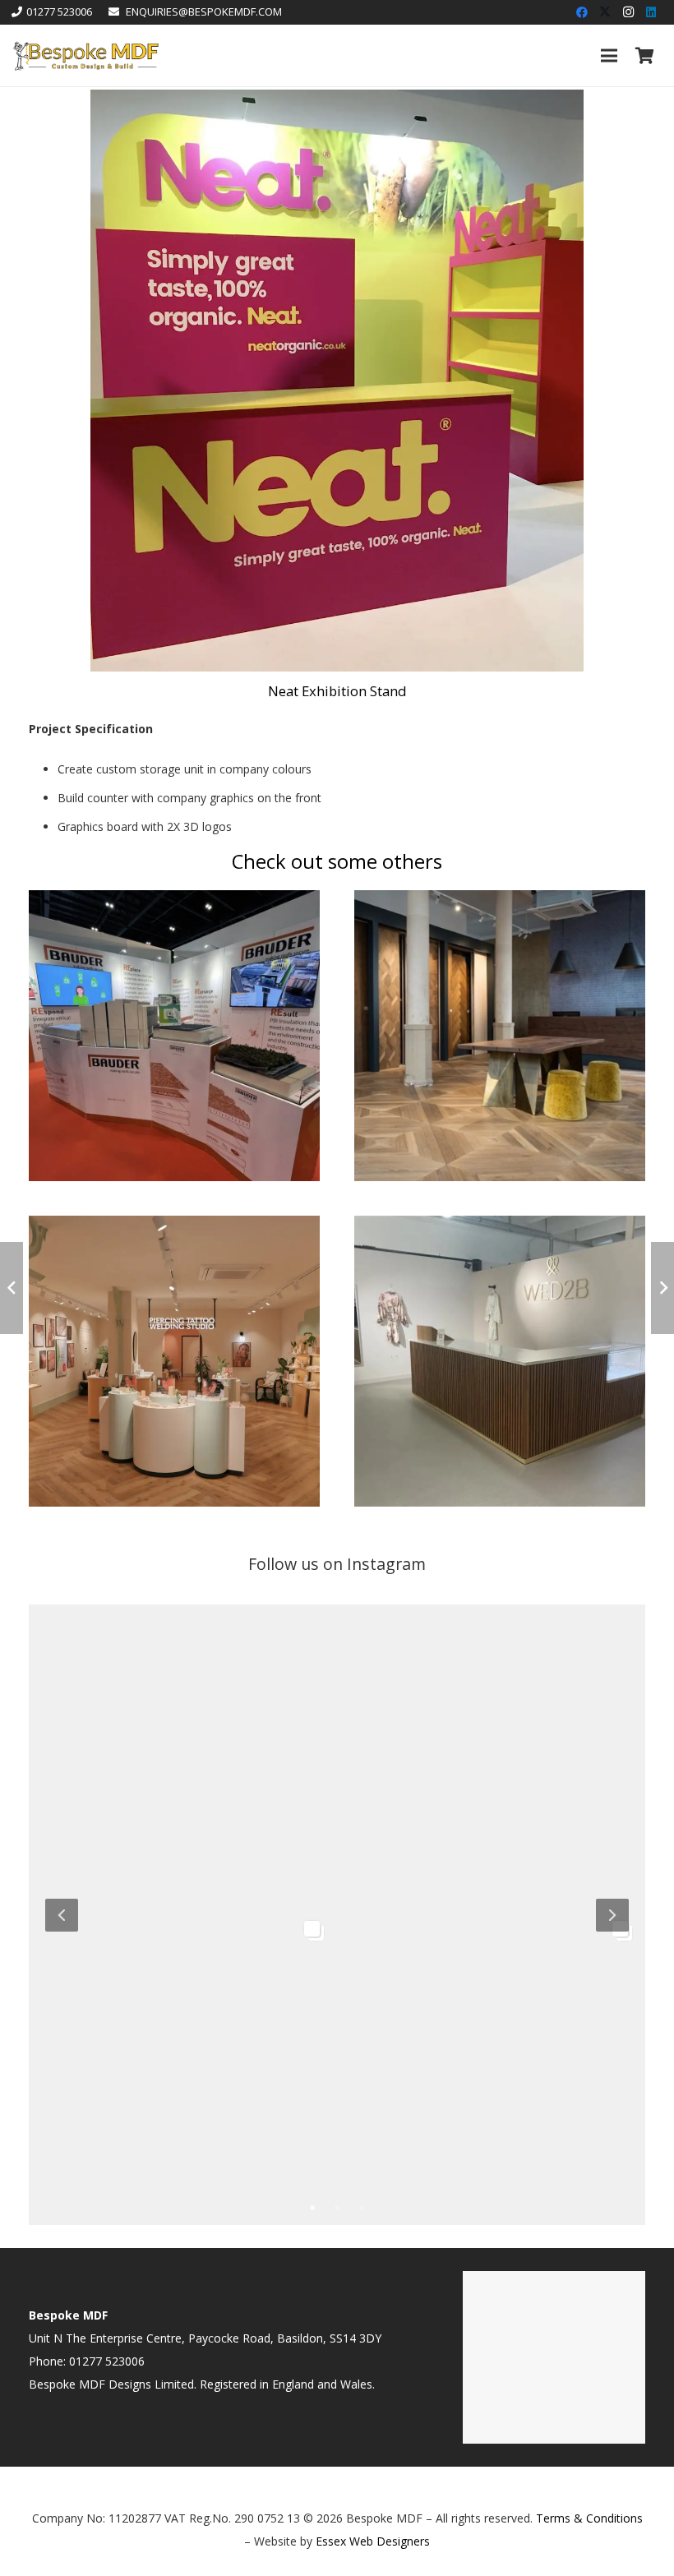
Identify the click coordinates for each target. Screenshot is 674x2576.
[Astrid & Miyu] (174, 1227)
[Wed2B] (500, 1227)
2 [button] (337, 2207)
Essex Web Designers (373, 2541)
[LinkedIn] (651, 12)
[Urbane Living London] (500, 901)
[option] (337, 1913)
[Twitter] (605, 12)
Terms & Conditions (589, 2518)
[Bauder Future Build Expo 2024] (174, 901)
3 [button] (362, 2207)
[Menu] (609, 56)
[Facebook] (582, 12)
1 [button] (312, 2207)
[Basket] (644, 55)
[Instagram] (628, 12)
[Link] (85, 56)
